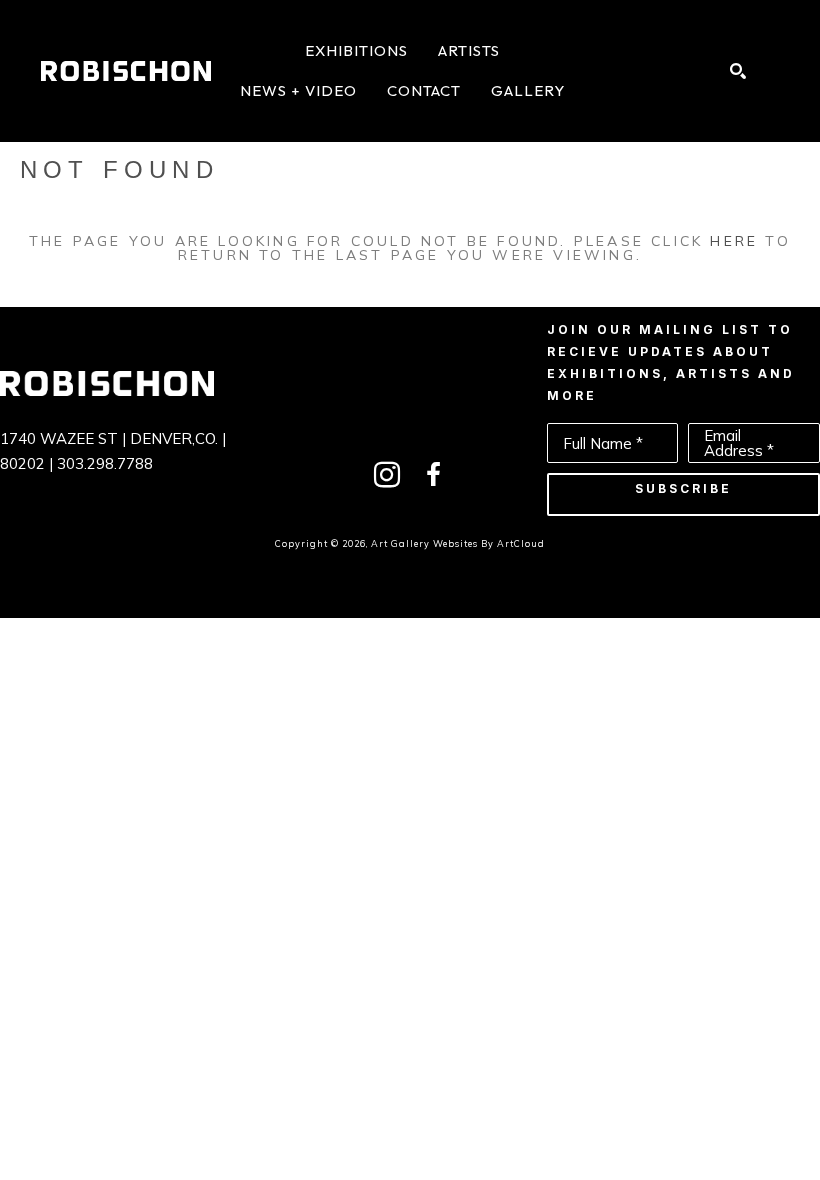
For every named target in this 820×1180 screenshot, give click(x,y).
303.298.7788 (105, 463)
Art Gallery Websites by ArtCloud (458, 543)
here (734, 241)
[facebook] (433, 475)
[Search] (738, 71)
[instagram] (387, 475)
